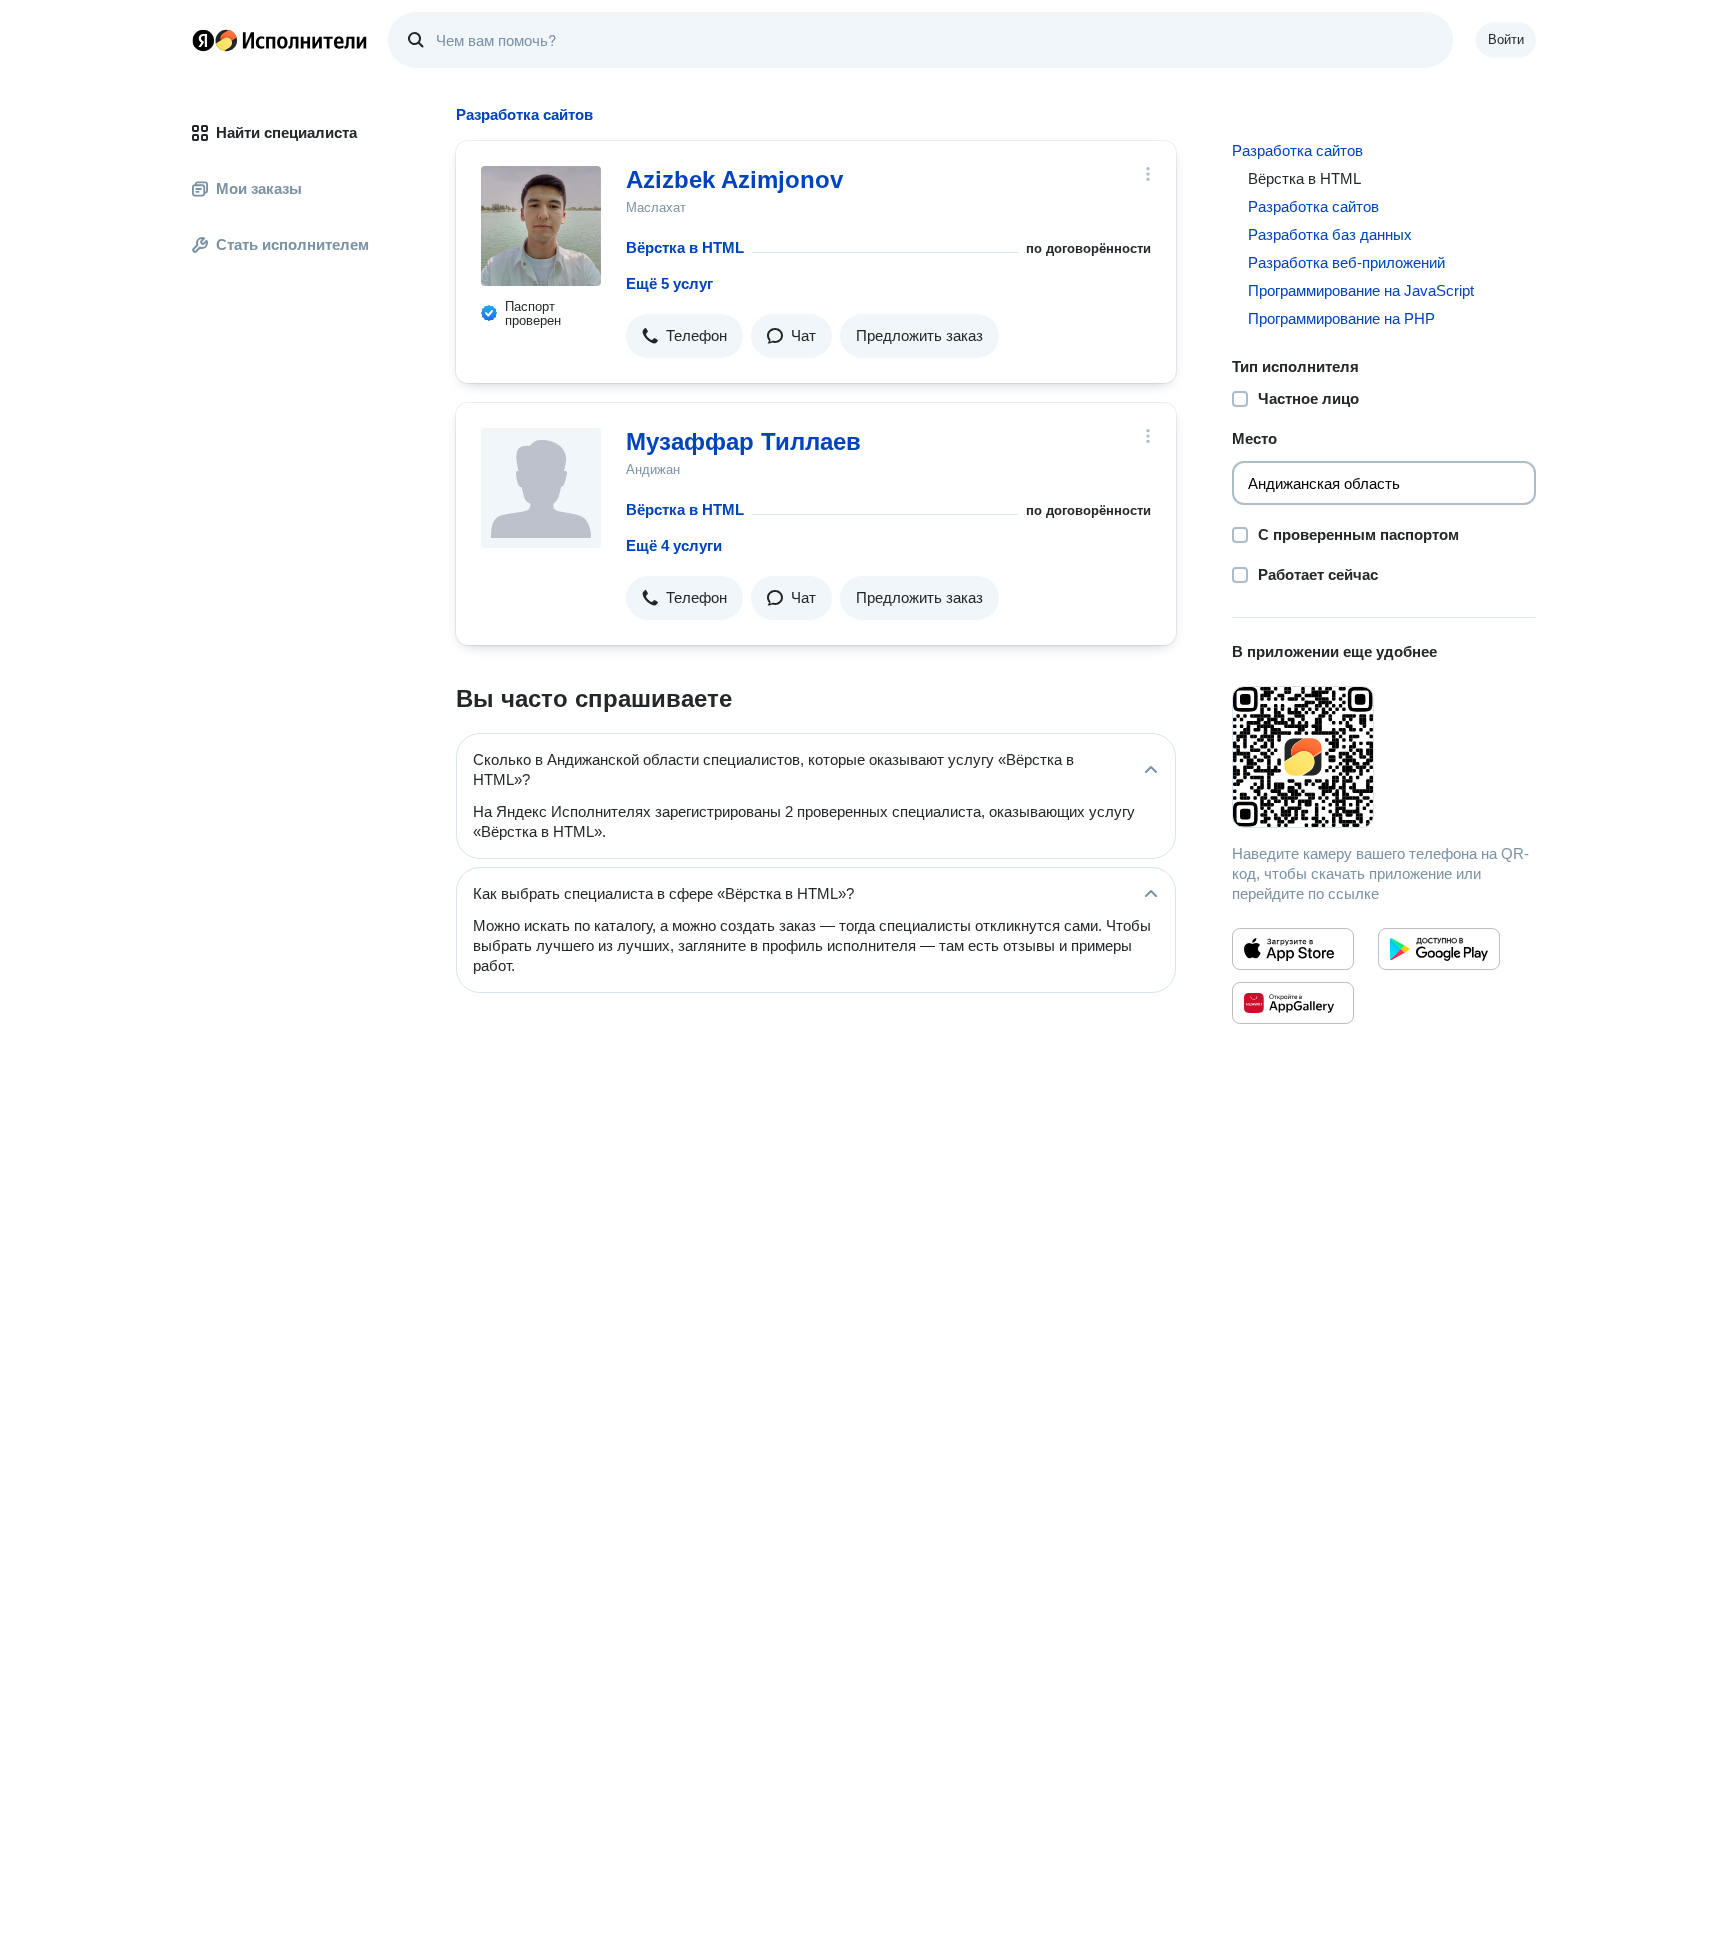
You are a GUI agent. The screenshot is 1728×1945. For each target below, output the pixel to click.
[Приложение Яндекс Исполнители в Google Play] (1439, 949)
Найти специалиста (286, 132)
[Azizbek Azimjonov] (541, 226)
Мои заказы (259, 188)
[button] (684, 336)
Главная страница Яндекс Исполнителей (280, 40)
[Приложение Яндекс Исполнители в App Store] (1293, 949)
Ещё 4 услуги (674, 545)
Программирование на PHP (1341, 318)
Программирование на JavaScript (1361, 290)
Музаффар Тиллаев (743, 441)
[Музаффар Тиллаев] (541, 488)
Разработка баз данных (1330, 234)
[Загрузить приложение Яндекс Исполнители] (1384, 757)
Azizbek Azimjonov (734, 179)
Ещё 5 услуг (669, 283)
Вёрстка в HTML (685, 247)
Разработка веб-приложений (1346, 262)
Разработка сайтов (1297, 150)
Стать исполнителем (292, 244)
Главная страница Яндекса (203, 40)
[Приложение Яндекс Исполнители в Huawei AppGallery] (1293, 1003)
